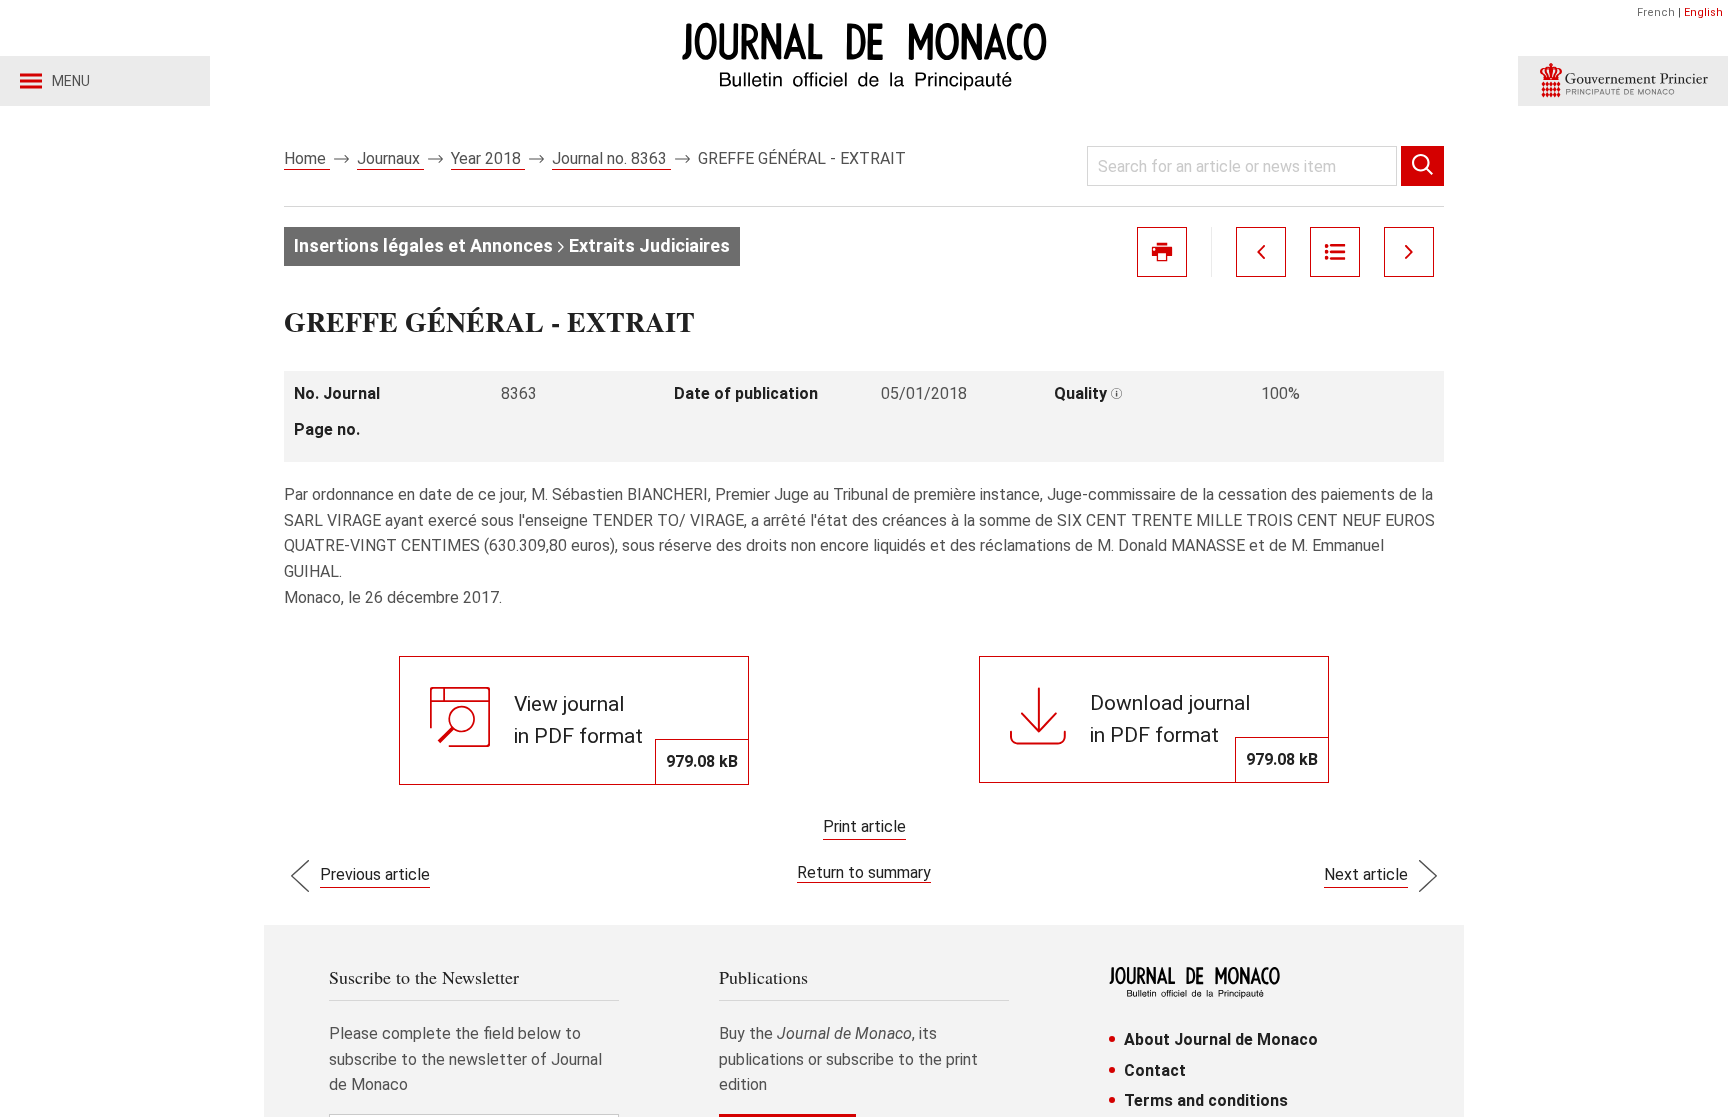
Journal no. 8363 (611, 158)
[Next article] (1409, 252)
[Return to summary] (1335, 252)
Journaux (390, 158)
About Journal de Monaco (1221, 1039)
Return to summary (864, 872)
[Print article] (1162, 252)
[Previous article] (1261, 252)
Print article (864, 826)
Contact (1155, 1070)
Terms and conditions (1206, 1100)
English (1703, 12)
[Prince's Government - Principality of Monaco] (1623, 81)
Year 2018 (488, 158)
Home (307, 158)
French (1656, 12)
